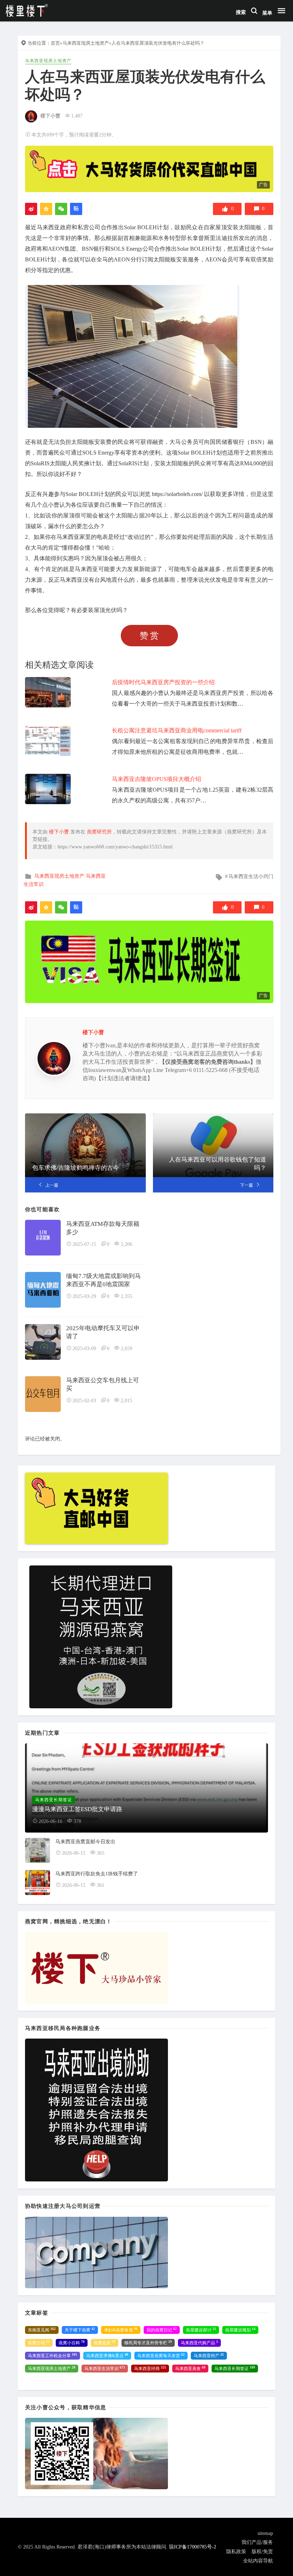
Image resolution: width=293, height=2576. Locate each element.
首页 (55, 43)
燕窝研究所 (99, 832)
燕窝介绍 (39, 2343)
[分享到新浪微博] (31, 209)
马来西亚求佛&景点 (107, 2356)
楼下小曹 (50, 116)
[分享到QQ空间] (46, 209)
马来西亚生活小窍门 (251, 876)
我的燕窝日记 (162, 2330)
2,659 (126, 1349)
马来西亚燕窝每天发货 (161, 2356)
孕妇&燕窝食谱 (121, 2330)
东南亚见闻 (42, 2330)
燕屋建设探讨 (201, 2330)
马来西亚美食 (190, 2369)
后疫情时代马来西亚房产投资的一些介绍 (163, 682)
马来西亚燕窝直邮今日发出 (85, 1842)
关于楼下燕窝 (80, 2330)
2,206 (126, 1244)
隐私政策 (236, 2552)
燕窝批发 (105, 2343)
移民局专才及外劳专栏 (148, 2343)
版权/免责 (262, 2552)
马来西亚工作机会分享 (53, 2356)
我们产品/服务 (257, 2542)
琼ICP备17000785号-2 (193, 2547)
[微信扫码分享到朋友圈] (61, 209)
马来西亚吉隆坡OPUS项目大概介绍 (157, 779)
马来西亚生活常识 (105, 2369)
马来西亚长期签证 (235, 2369)
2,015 (126, 1401)
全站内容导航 (258, 2561)
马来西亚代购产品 (199, 2343)
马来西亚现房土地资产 (86, 43)
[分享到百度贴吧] (76, 209)
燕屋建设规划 (240, 2330)
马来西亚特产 (209, 2356)
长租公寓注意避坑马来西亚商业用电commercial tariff (177, 730)
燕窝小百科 (72, 2343)
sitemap (265, 2533)
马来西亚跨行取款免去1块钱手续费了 (97, 1874)
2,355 (126, 1296)
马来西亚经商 (150, 2369)
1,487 (77, 116)
